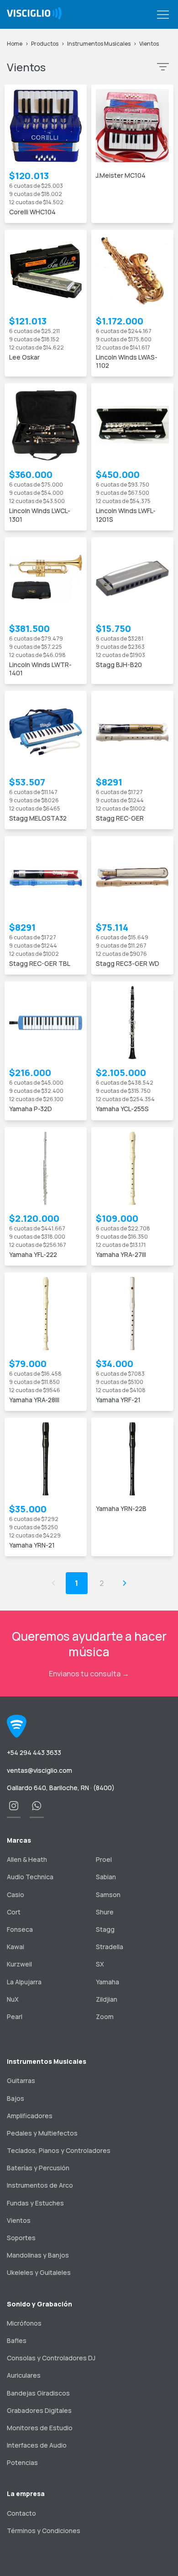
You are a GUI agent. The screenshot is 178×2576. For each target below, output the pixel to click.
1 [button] (76, 1583)
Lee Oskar (24, 357)
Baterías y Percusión (38, 2168)
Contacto (21, 2513)
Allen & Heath (27, 1859)
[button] (163, 15)
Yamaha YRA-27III (121, 1254)
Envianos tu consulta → (89, 1674)
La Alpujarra (24, 1982)
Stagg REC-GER (120, 818)
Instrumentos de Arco (40, 2185)
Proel (104, 1859)
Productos (45, 44)
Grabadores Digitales (39, 2410)
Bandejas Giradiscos (38, 2393)
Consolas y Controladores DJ (51, 2358)
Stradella (110, 1947)
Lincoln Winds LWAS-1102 (127, 361)
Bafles (17, 2340)
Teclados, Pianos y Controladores (59, 2150)
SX (100, 1964)
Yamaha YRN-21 (32, 1545)
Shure (105, 1912)
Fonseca (20, 1929)
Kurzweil (19, 1964)
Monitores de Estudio (40, 2428)
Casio (16, 1895)
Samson (108, 1895)
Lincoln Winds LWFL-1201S (126, 515)
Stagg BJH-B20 (119, 665)
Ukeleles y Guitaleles (39, 2272)
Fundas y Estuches (35, 2203)
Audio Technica (30, 1877)
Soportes (21, 2238)
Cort (14, 1912)
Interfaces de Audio (37, 2445)
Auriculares (24, 2375)
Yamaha (107, 1982)
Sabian (106, 1877)
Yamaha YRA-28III (34, 1400)
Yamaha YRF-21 (118, 1400)
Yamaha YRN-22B (121, 1508)
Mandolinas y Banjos (38, 2255)
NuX (13, 1999)
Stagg (105, 1929)
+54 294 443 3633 (34, 1752)
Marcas (19, 1840)
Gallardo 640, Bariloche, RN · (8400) (61, 1788)
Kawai (16, 1947)
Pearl (15, 2017)
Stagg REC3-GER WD (128, 963)
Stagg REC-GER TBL (40, 963)
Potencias (22, 2462)
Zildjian (107, 1999)
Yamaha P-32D (31, 1109)
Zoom (105, 2017)
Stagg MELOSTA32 (38, 818)
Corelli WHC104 (32, 212)
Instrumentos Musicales (99, 44)
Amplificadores (30, 2116)
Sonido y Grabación (39, 2304)
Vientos (149, 44)
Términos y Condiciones (44, 2531)
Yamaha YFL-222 (33, 1254)
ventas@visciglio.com (39, 1770)
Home (15, 44)
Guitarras (21, 2080)
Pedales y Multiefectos (42, 2133)
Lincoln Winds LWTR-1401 (40, 669)
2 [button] (102, 1583)
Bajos (16, 2098)
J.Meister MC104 (121, 175)
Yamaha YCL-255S (122, 1109)
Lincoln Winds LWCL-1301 (40, 515)
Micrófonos (24, 2323)
